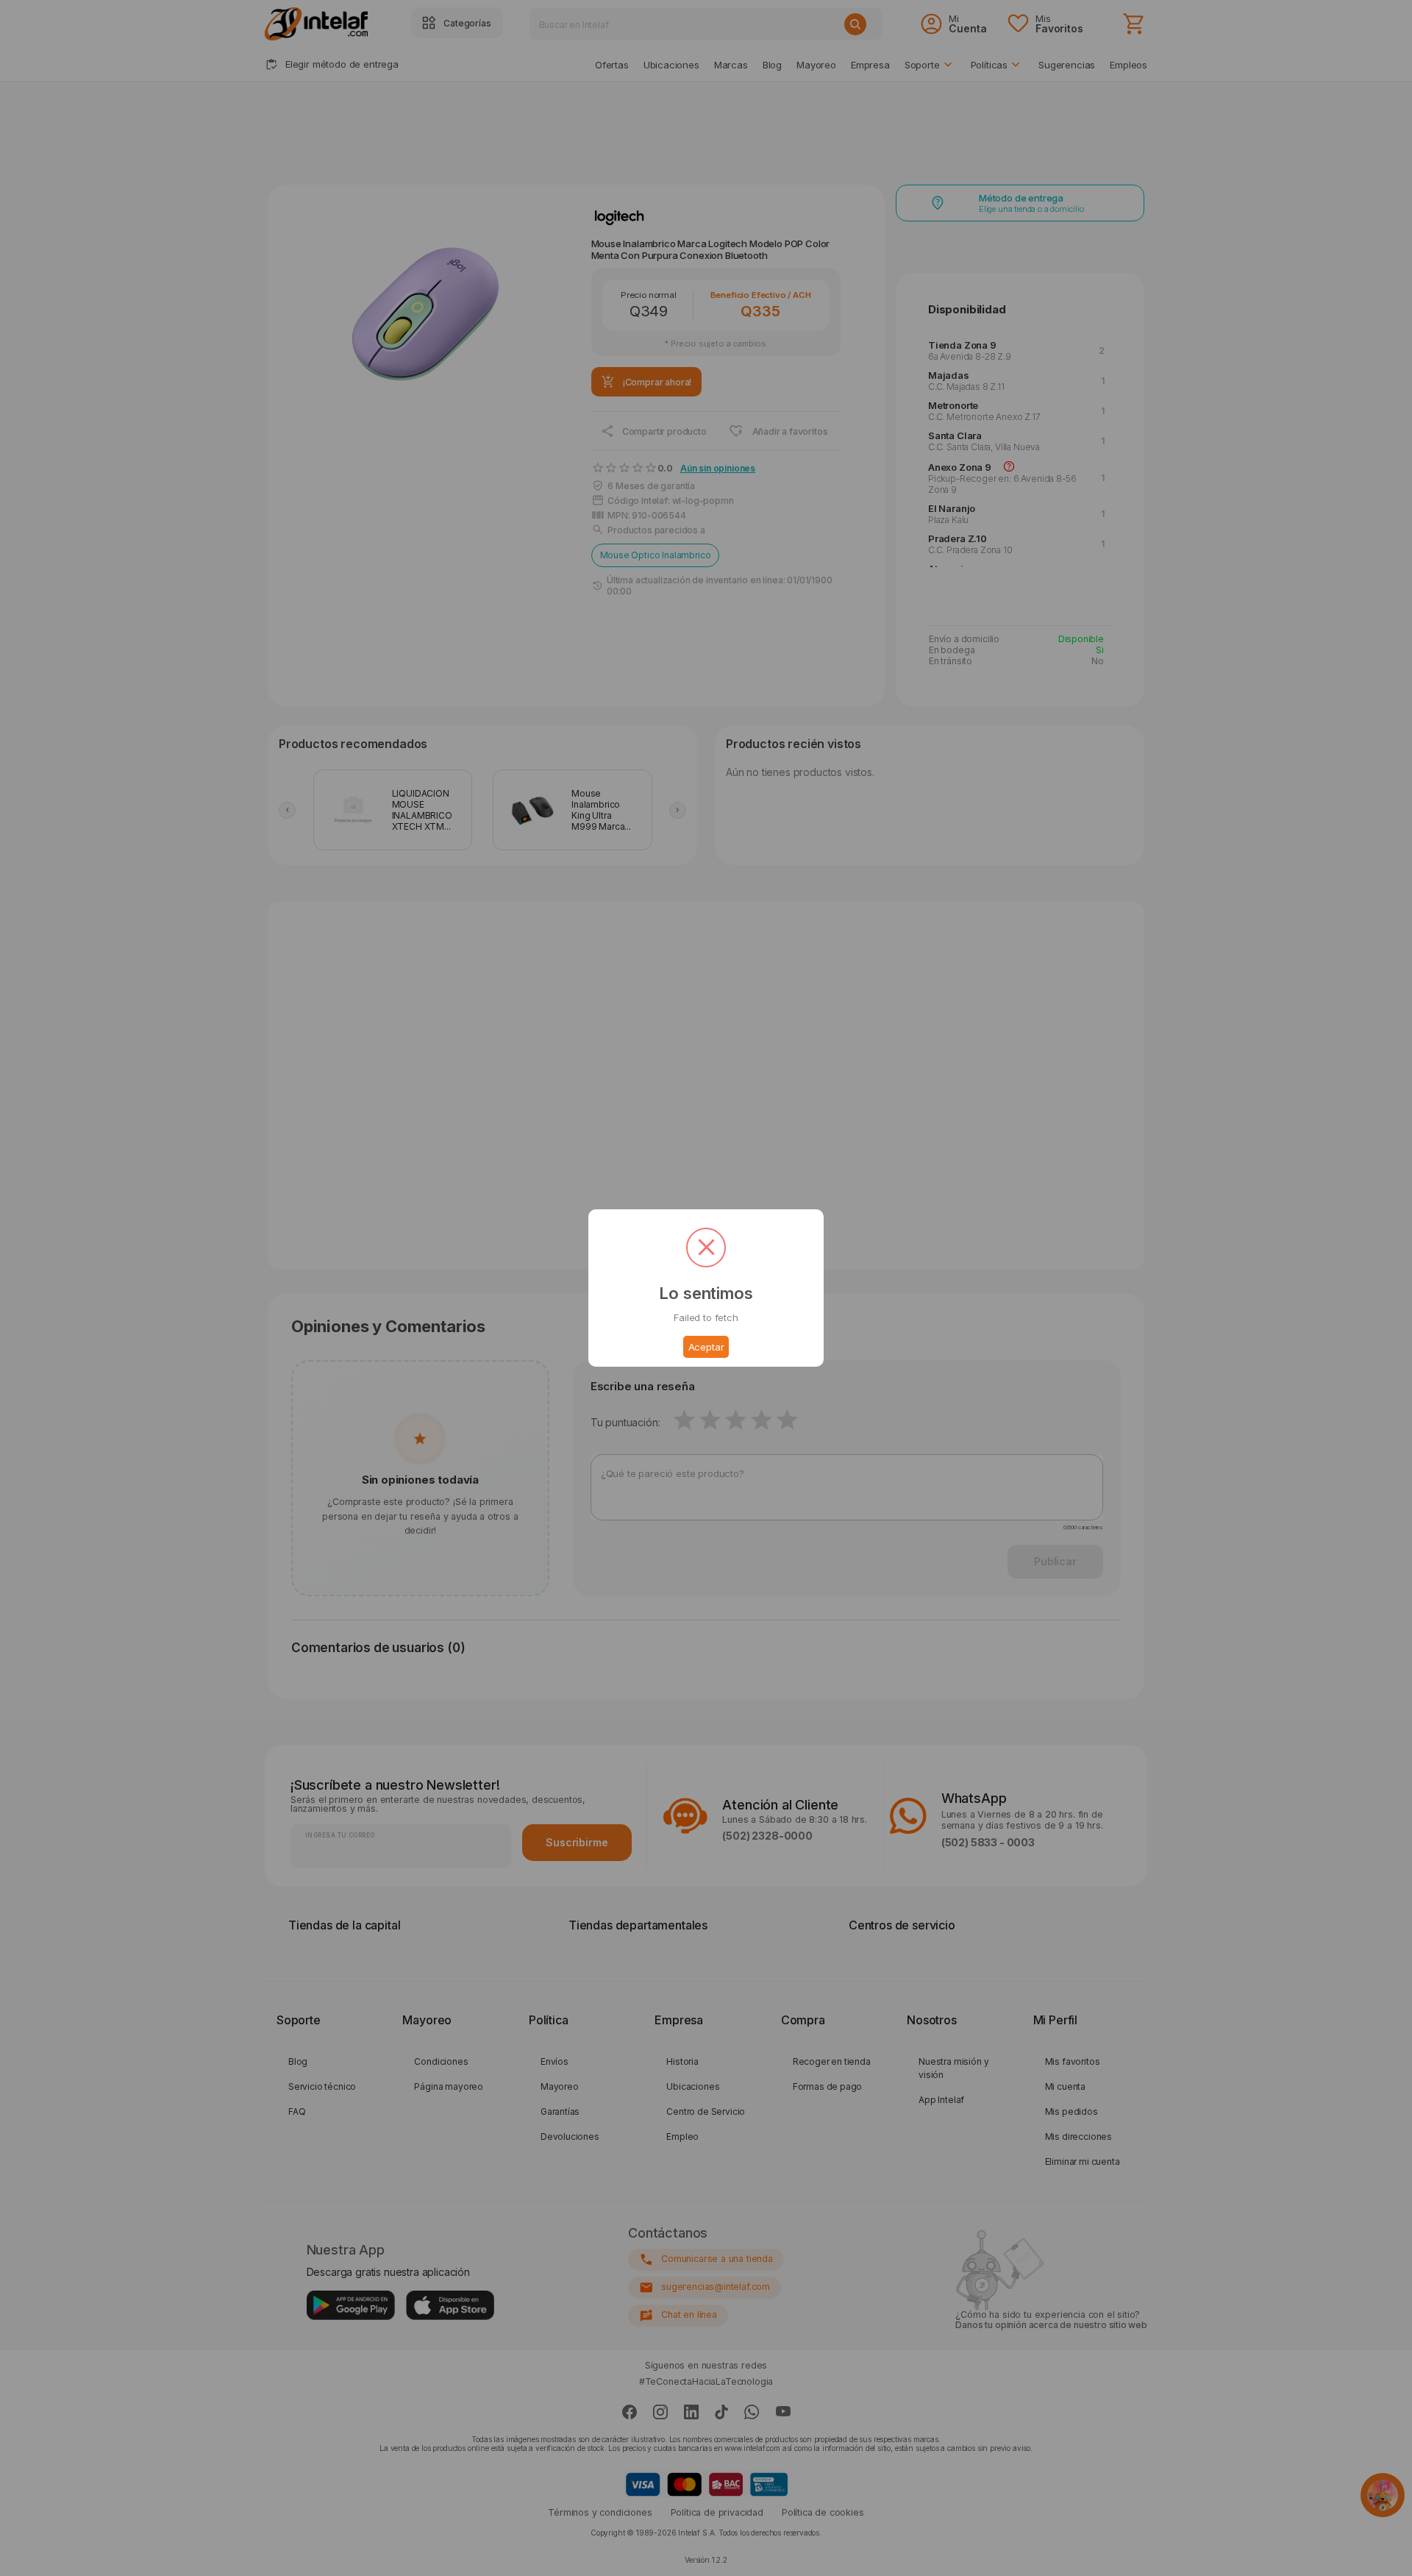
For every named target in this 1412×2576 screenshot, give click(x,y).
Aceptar (706, 1347)
